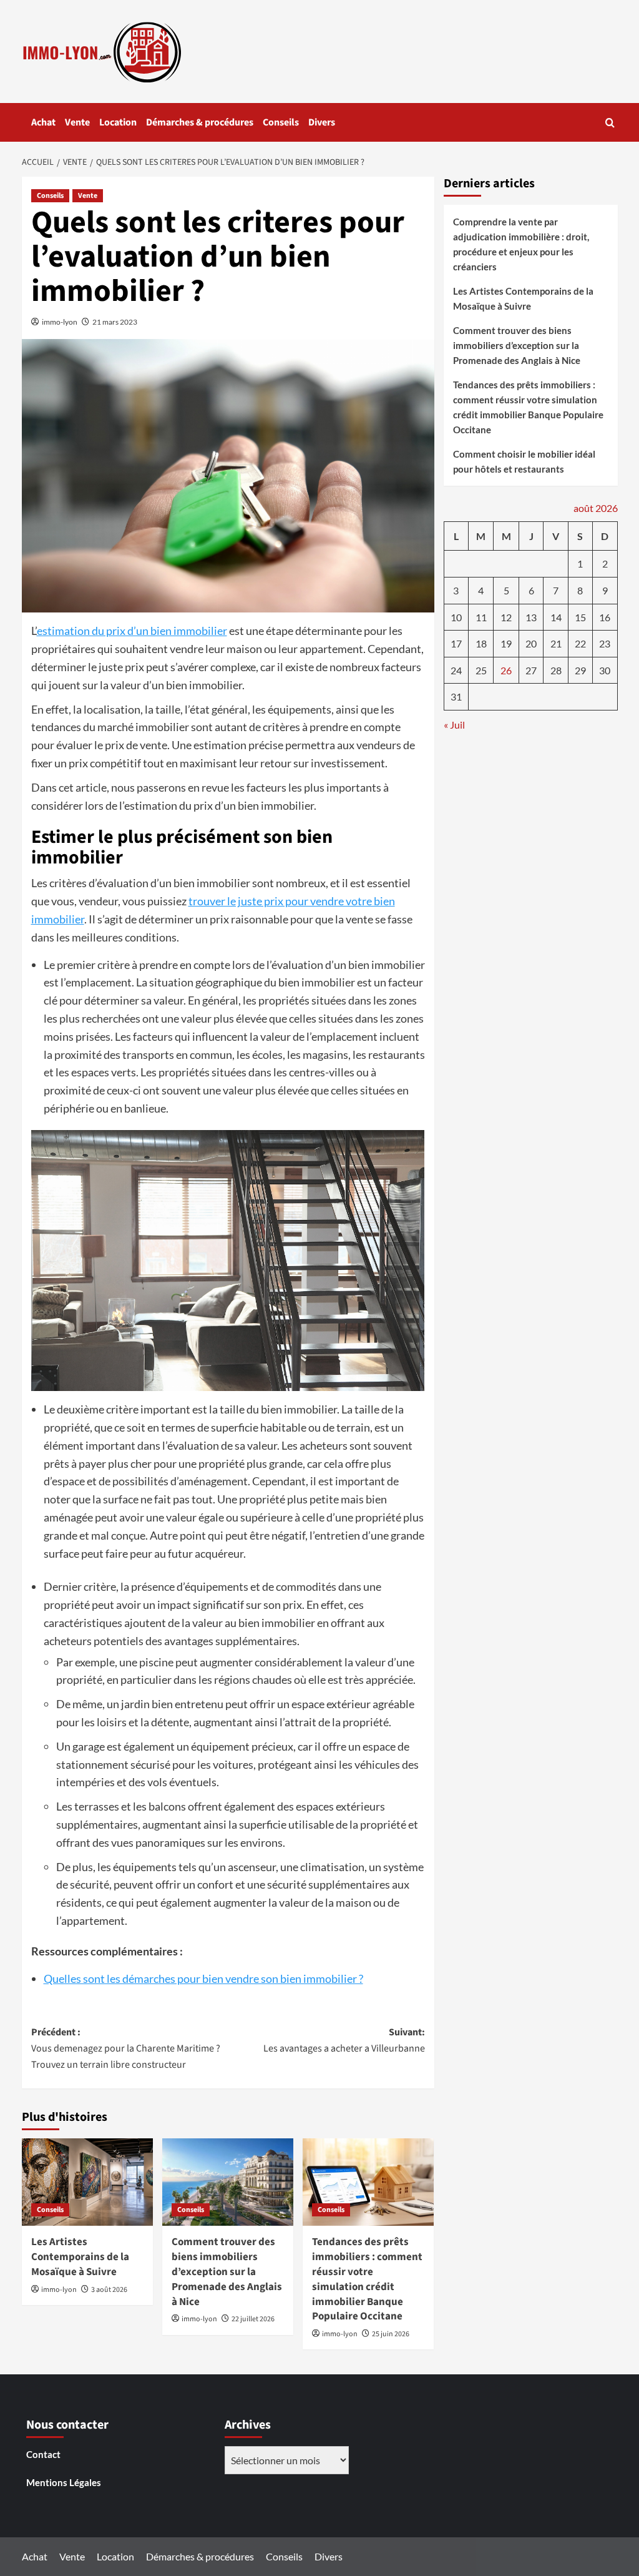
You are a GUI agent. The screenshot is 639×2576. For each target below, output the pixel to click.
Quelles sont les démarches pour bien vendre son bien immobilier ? (203, 1979)
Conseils (281, 122)
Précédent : (126, 2048)
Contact (43, 2454)
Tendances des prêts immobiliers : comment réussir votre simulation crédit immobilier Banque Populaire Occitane (367, 2279)
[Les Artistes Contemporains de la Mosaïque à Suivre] (87, 2182)
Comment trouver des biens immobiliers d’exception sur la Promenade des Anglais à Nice (227, 2272)
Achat (43, 122)
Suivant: (344, 2040)
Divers (322, 122)
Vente (77, 122)
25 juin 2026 (391, 2334)
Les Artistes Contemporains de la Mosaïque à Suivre (80, 2257)
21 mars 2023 (115, 322)
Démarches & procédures (200, 122)
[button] (610, 123)
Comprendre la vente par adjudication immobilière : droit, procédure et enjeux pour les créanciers (521, 244)
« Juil (454, 725)
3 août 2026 (109, 2290)
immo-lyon (60, 322)
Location (118, 122)
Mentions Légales (64, 2482)
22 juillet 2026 (253, 2319)
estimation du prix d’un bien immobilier (132, 631)
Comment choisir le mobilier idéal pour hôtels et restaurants (524, 461)
